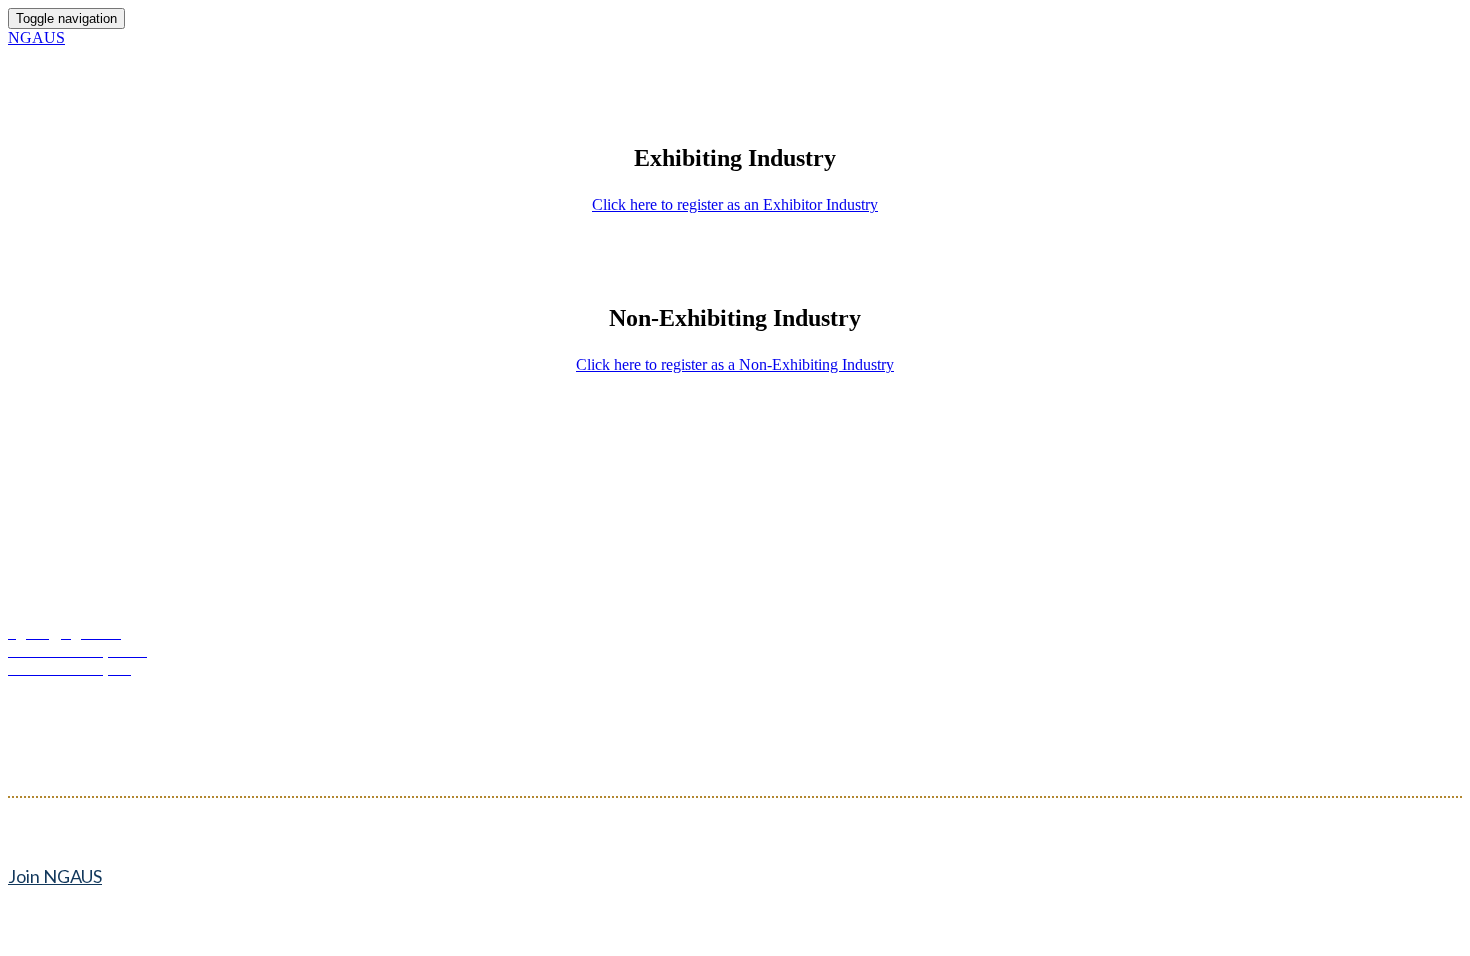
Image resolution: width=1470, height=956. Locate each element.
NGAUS (36, 37)
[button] (55, 876)
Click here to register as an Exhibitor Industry (735, 204)
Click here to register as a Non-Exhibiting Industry (735, 364)
